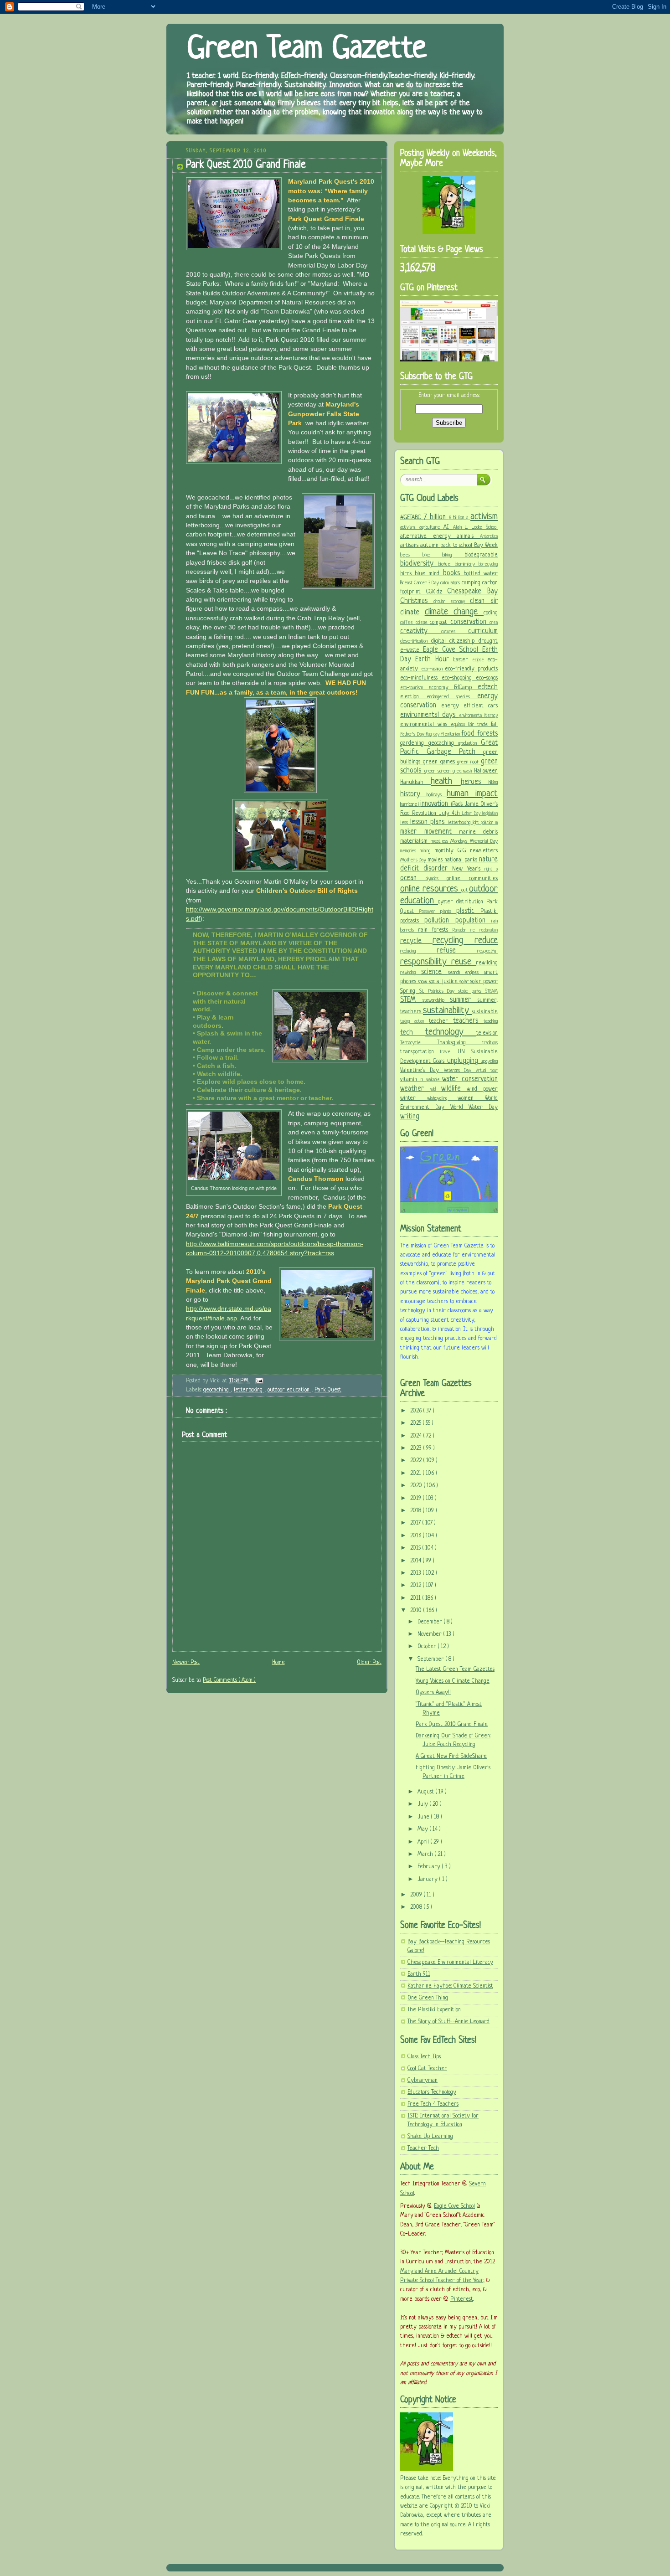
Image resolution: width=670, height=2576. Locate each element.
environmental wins (425, 725)
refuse (457, 951)
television (487, 1033)
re (475, 930)
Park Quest (328, 1390)
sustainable (485, 1012)
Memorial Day (484, 841)
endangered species (452, 697)
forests (487, 734)
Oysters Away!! (433, 1693)
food (469, 734)
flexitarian (451, 734)
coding (491, 613)
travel (448, 1052)
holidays (437, 795)
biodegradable (481, 555)
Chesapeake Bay (472, 592)
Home (278, 1663)
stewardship (436, 1000)
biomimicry (467, 564)
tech (413, 1033)
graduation (469, 743)
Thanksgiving (460, 1043)
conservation (470, 622)
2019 (417, 1499)
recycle (416, 941)
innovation (435, 804)
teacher (441, 1021)
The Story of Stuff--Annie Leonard (448, 2022)
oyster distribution (462, 902)
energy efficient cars (469, 706)
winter (414, 1098)
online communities (472, 879)
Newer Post (186, 1663)
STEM (411, 1000)
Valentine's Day (422, 1071)
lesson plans (429, 822)
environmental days (430, 715)
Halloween (486, 771)
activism (484, 517)
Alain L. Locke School (476, 527)
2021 (417, 1473)
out (465, 890)
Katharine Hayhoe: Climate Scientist (450, 1986)
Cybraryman (423, 2081)
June (424, 1817)
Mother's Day (414, 860)
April (424, 1842)
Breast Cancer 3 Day (420, 583)
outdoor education (289, 1390)
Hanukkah (415, 783)
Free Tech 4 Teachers (433, 2104)
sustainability (447, 1011)
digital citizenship (455, 641)
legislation (490, 814)
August (427, 1792)
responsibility (426, 962)
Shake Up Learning (430, 2137)
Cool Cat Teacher (427, 2069)
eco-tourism (414, 688)
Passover (430, 912)
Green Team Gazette (307, 49)
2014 (417, 1561)
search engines (466, 973)
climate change (454, 612)
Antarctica (489, 537)
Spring (410, 991)
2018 (417, 1511)
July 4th (451, 814)
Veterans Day (460, 1071)
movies (436, 860)
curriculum (483, 631)
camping (472, 583)
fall (494, 725)
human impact (472, 794)
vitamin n (413, 1080)
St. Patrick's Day (439, 991)
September (432, 1659)
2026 (417, 1411)
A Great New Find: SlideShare (451, 1757)
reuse (464, 962)
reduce (486, 940)
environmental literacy (478, 716)
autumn (430, 546)
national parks (462, 860)
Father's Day (413, 734)
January (428, 1880)
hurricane (409, 804)
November (430, 1634)
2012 (417, 1586)
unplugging (464, 1061)
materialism (415, 841)
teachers (468, 1021)
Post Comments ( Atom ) (229, 1680)
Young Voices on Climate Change (453, 1681)
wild (436, 1090)
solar (465, 982)
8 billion (458, 518)
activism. (410, 527)
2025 (417, 1423)
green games (440, 762)
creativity (421, 631)
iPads (458, 804)
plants (448, 912)
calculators (451, 583)
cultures (455, 632)
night (490, 869)
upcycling (489, 1061)
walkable (434, 1080)
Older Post (369, 1663)
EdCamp (466, 688)
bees (411, 555)
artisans (410, 546)
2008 (417, 1907)
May (424, 1829)
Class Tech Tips (424, 2057)
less (405, 823)
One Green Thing (428, 1998)
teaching (491, 1021)
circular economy (452, 602)
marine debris (478, 832)
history (413, 794)
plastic (468, 911)
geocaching (217, 1390)
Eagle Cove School (453, 650)
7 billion (436, 517)
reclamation (488, 930)
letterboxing (249, 1390)
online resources (431, 889)
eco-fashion (433, 669)
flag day (433, 734)
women (471, 1098)
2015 (416, 1548)
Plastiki (489, 912)
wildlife (454, 1089)
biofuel (447, 564)
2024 (417, 1436)
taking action (415, 1022)
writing (410, 1117)
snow (423, 982)
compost (440, 623)
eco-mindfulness (421, 678)
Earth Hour (434, 659)
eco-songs (487, 678)
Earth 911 (419, 1974)
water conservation (470, 1079)
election (413, 697)
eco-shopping (459, 678)
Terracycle (419, 1043)
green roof (469, 762)
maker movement (430, 832)
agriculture (431, 527)
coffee (408, 623)
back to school (457, 546)
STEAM (491, 992)
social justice (444, 982)
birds (407, 574)
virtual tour (487, 1071)
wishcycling (443, 1098)
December (431, 1622)
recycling (454, 940)
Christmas (417, 601)
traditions (490, 1043)
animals (468, 536)
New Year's (468, 869)
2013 (417, 1573)
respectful (487, 951)
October (428, 1647)
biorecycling (488, 564)
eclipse (480, 660)
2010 (417, 1611)
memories (410, 851)
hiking (493, 783)
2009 (417, 1895)
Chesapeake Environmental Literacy (450, 1963)
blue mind (429, 574)
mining (427, 851)
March (426, 1855)
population (473, 921)
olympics (436, 879)
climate (412, 613)
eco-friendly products (471, 669)
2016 (417, 1536)
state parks (472, 991)
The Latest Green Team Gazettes (455, 1669)
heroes (475, 782)
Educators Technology (432, 2092)
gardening (414, 743)
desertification (416, 641)
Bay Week (486, 546)
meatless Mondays (450, 841)
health (446, 781)
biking (453, 555)
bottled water (481, 574)
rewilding (487, 963)
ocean (413, 878)
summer (464, 1000)
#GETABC (412, 518)
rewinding (411, 973)
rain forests (435, 930)
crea (494, 623)
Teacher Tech (423, 2148)
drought (488, 641)
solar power (484, 982)
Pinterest (462, 2299)
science (435, 972)
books (453, 573)
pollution (440, 921)
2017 (416, 1523)
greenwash (463, 771)
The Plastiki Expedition (434, 2010)
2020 (417, 1486)
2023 (417, 1448)
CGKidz (437, 592)
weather (415, 1089)
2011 (416, 1598)
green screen (438, 771)
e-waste (412, 650)
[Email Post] (258, 1381)
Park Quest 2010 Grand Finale (246, 165)
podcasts (412, 921)
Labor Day (472, 814)
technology (451, 1032)
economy (441, 688)
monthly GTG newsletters (466, 851)
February (430, 1867)
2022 (417, 1461)
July (424, 1804)
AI (448, 527)
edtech (488, 687)
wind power (482, 1089)
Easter (462, 660)
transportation (420, 1052)
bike (433, 555)
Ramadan (461, 930)
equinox (459, 725)
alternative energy (428, 536)
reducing (418, 951)
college (423, 623)
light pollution (484, 823)
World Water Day (474, 1108)
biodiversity (419, 564)
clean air (484, 601)
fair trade (479, 725)
